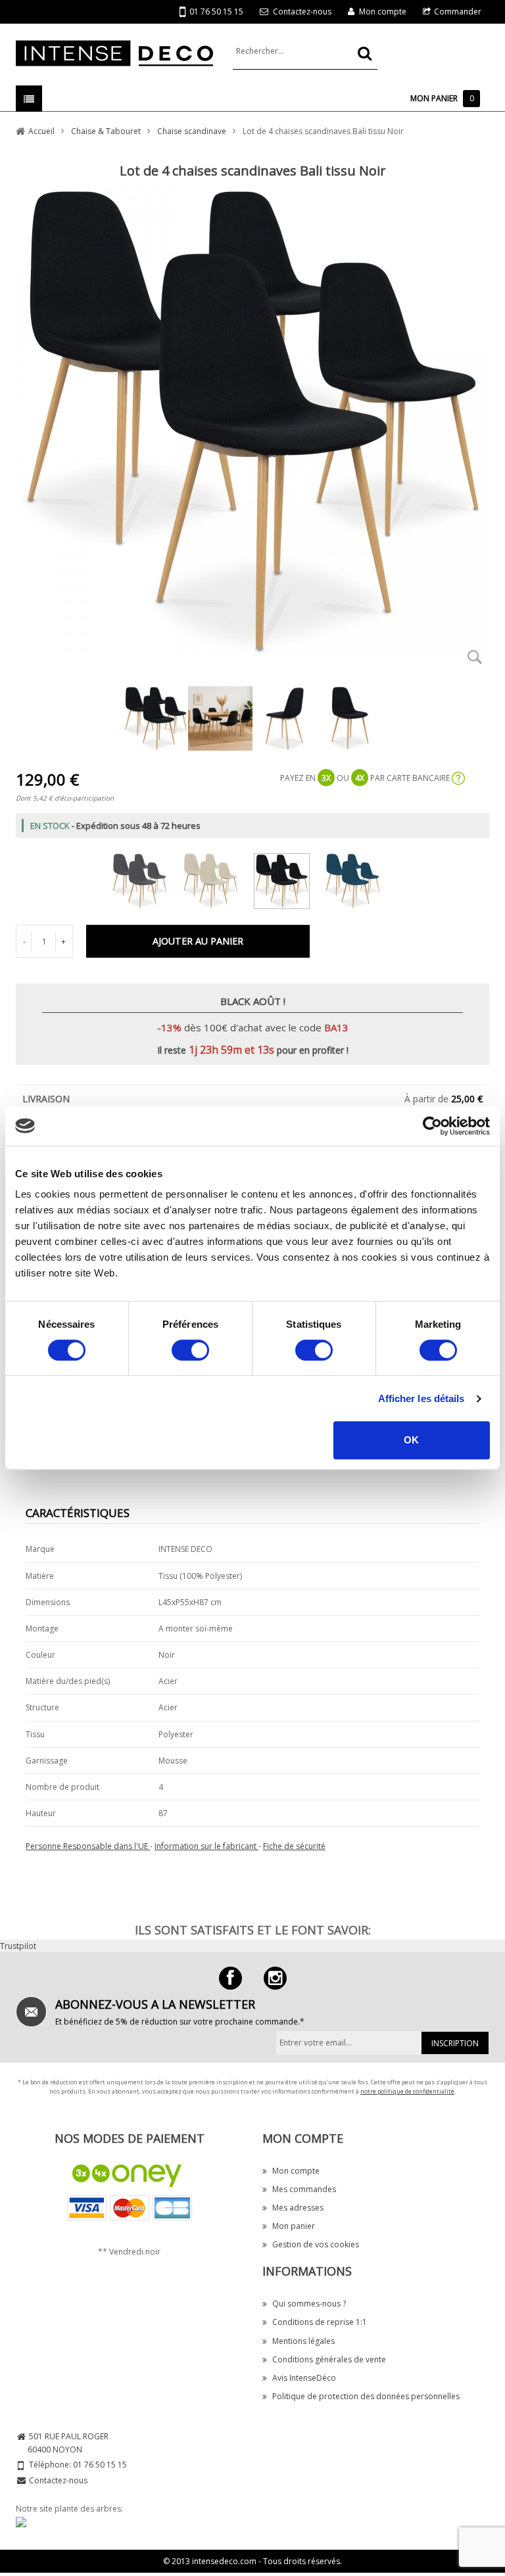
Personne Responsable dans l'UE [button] (88, 1846)
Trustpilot (18, 1946)
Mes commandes (304, 2189)
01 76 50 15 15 (216, 12)
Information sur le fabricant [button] (206, 1846)
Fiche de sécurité (294, 1846)
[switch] (190, 1350)
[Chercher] (365, 53)
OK (411, 1440)
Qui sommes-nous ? (309, 2304)
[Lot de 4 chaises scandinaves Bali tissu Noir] (288, 878)
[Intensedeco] (275, 1978)
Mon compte (383, 12)
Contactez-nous (302, 12)
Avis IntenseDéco (304, 2378)
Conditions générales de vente (329, 2359)
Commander (458, 12)
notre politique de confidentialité (407, 2091)
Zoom (475, 657)
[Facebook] (230, 1978)
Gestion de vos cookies (316, 2244)
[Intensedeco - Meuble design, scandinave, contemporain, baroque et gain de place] (114, 52)
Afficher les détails (421, 1398)
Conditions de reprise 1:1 (320, 2322)
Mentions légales (303, 2341)
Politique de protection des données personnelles (366, 2396)
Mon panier (294, 2226)
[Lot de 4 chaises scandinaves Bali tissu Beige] (217, 878)
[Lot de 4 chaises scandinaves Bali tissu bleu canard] (359, 878)
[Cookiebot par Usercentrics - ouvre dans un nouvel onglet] (432, 1126)
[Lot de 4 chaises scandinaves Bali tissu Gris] (146, 878)
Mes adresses (298, 2208)
